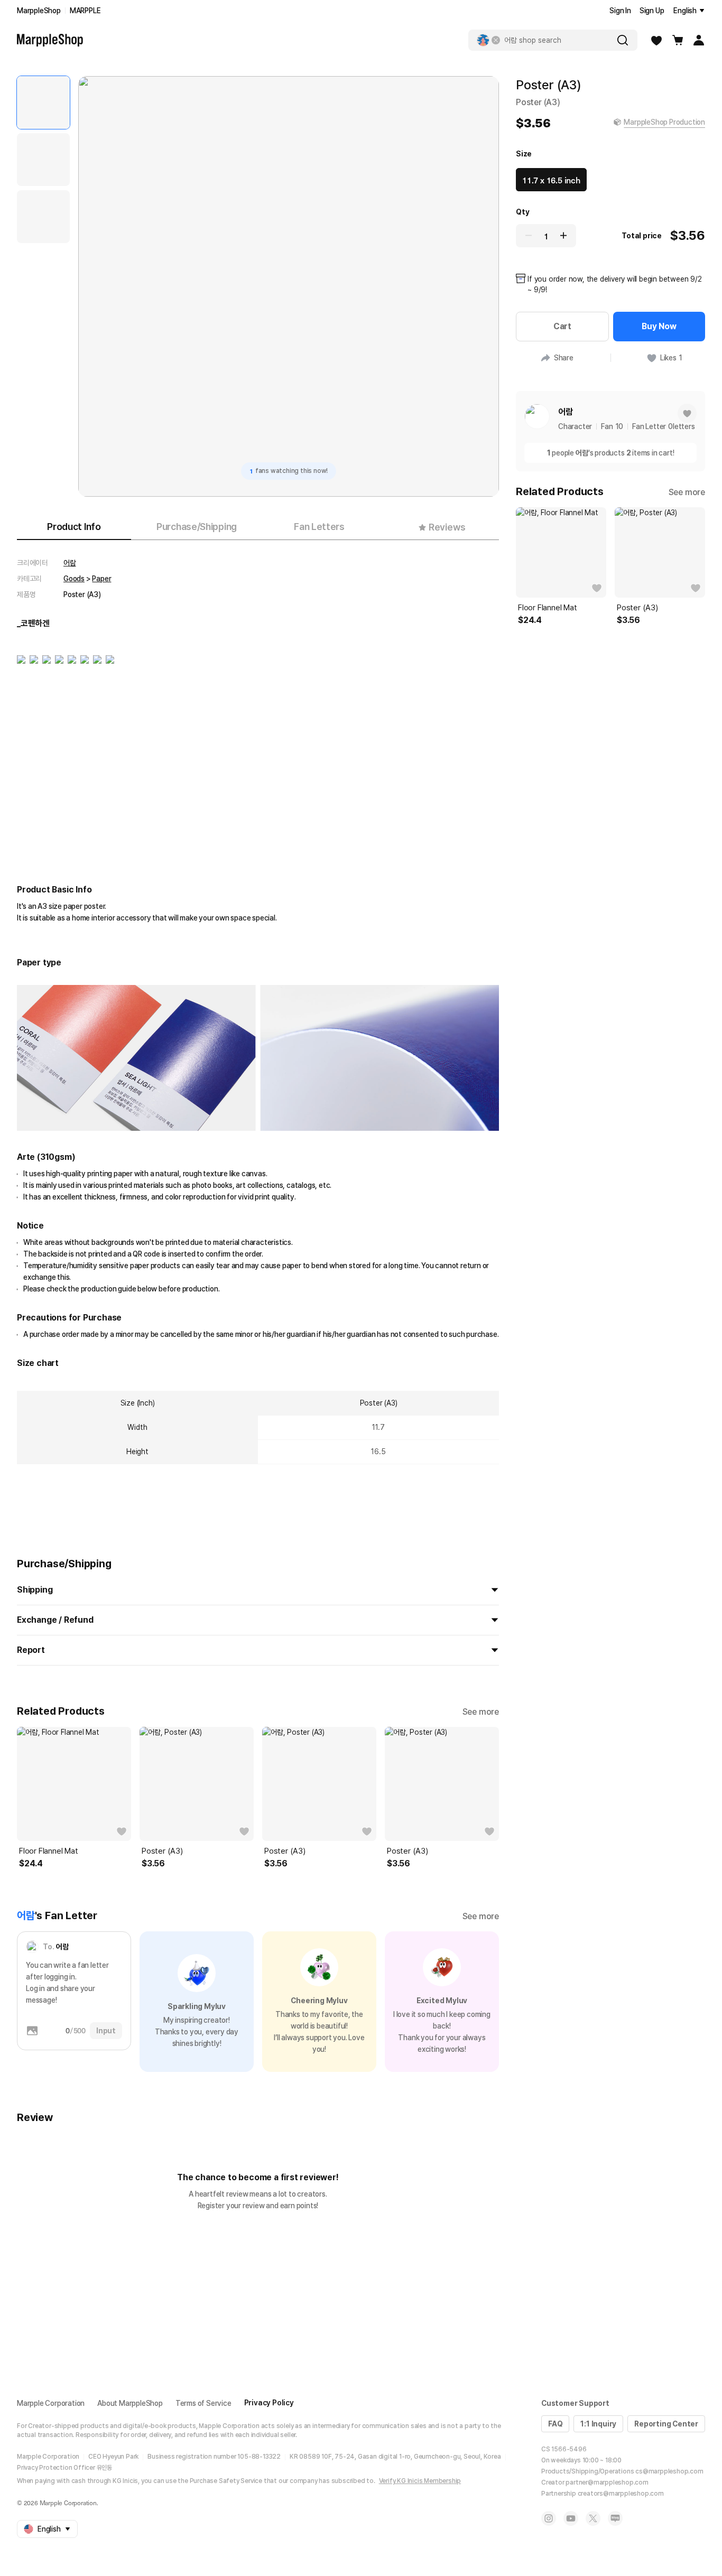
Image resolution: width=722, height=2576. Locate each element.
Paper (101, 579)
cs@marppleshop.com (669, 2471)
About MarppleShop (130, 2403)
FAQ (555, 2424)
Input (106, 2031)
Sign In (620, 11)
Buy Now (659, 326)
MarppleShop (39, 11)
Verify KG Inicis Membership (420, 2481)
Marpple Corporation (51, 2403)
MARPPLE (85, 11)
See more (481, 1712)
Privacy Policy (269, 2403)
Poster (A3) (162, 1851)
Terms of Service (203, 2403)
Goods (74, 579)
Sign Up (652, 11)
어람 (70, 563)
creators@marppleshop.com (621, 2494)
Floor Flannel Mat (49, 1851)
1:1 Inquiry (598, 2424)
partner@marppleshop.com (607, 2482)
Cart (562, 326)
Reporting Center (666, 2424)
